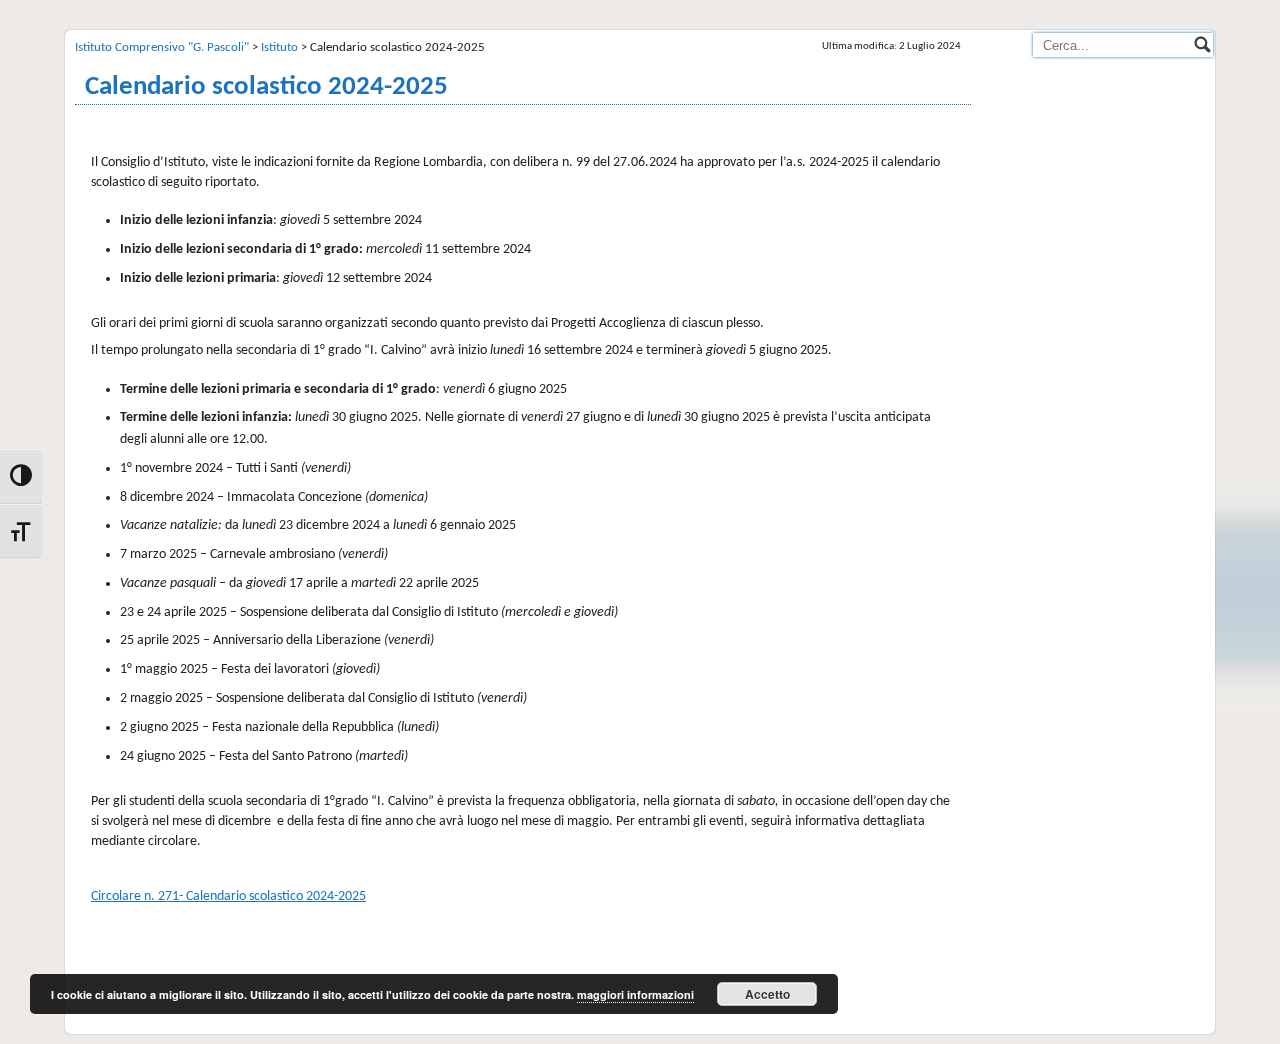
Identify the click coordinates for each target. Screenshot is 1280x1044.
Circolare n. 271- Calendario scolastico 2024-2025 (228, 896)
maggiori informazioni (635, 994)
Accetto (767, 994)
